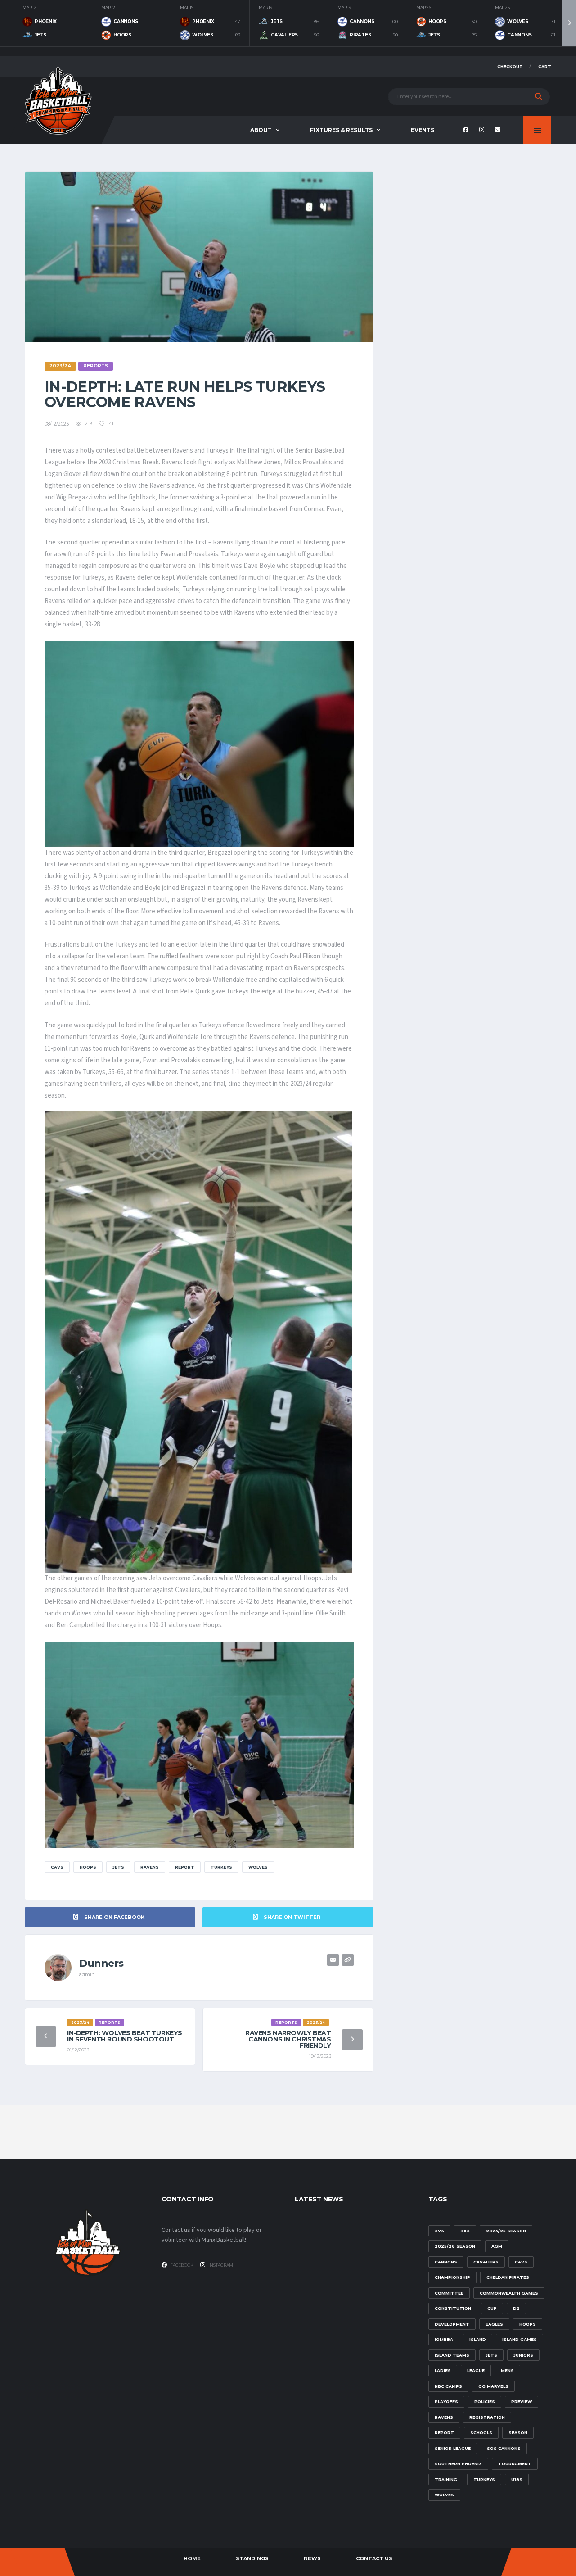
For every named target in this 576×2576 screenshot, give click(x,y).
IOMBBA (444, 2339)
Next (569, 23)
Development (452, 2324)
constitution (453, 2308)
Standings (252, 2558)
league (476, 2370)
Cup (492, 2308)
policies (485, 2401)
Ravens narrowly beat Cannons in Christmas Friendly (288, 2039)
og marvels (493, 2386)
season (518, 2433)
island (478, 2339)
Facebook (181, 2265)
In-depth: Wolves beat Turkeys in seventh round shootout (125, 2036)
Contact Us (374, 2558)
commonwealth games (509, 2293)
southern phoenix (458, 2464)
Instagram (220, 2265)
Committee (449, 2293)
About (261, 130)
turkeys (221, 1867)
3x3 (465, 2231)
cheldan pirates (508, 2277)
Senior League (453, 2448)
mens (507, 2370)
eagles (494, 2324)
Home (192, 2558)
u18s (517, 2479)
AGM (497, 2246)
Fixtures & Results (341, 130)
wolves (258, 1867)
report (185, 1867)
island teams (452, 2355)
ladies (443, 2370)
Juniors (523, 2355)
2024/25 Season (506, 2231)
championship (452, 2277)
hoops (88, 1867)
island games (520, 2339)
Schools (481, 2433)
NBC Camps (448, 2386)
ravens (150, 1867)
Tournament (515, 2464)
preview (522, 2401)
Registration (487, 2417)
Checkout (510, 66)
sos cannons (504, 2448)
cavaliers (486, 2262)
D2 (516, 2308)
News (312, 2558)
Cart (545, 66)
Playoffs (446, 2401)
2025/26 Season (455, 2246)
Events (423, 130)
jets (118, 1867)
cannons (446, 2262)
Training (446, 2479)
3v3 (439, 2231)
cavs (57, 1867)
